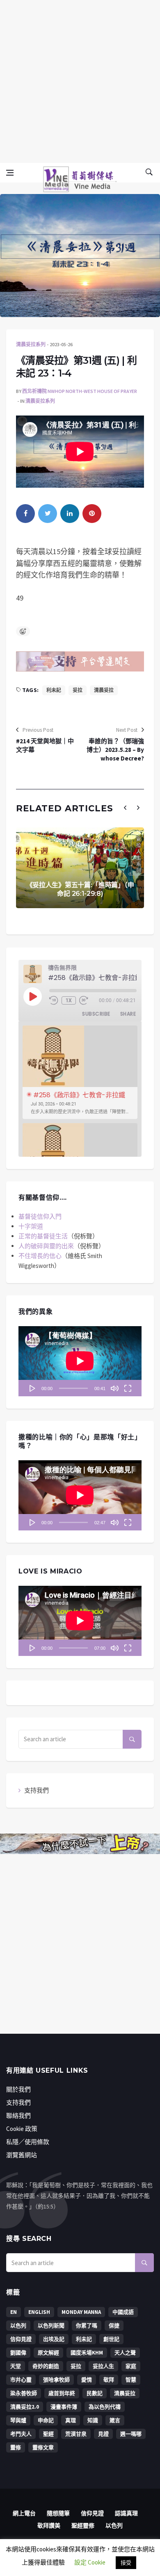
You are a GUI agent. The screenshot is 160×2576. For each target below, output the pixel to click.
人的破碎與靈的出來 (46, 1246)
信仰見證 (21, 2339)
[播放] (32, 1388)
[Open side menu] (10, 173)
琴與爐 (18, 2420)
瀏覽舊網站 (22, 2155)
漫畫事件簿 (64, 2407)
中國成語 (123, 2312)
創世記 (111, 2339)
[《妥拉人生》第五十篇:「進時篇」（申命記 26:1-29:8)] (80, 868)
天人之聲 (125, 2353)
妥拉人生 (103, 2366)
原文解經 (48, 2353)
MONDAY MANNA (81, 2312)
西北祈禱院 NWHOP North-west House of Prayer (80, 391)
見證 (103, 2434)
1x (69, 1000)
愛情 (87, 2380)
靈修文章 (43, 2447)
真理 (71, 2420)
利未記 (54, 690)
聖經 (48, 2434)
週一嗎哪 (131, 2434)
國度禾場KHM (87, 2353)
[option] (80, 1072)
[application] (80, 1361)
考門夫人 (21, 2434)
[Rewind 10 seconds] (54, 1000)
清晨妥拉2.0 (25, 2407)
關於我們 (18, 2089)
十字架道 (31, 1226)
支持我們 (37, 1790)
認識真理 (126, 2513)
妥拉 (78, 690)
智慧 (131, 2380)
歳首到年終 (62, 2393)
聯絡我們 (18, 2116)
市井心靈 (21, 2380)
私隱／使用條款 (28, 2142)
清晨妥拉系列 (31, 344)
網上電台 (24, 2513)
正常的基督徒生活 (43, 1236)
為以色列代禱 (105, 2407)
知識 (93, 2420)
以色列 (18, 2326)
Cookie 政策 (22, 2129)
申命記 (46, 2420)
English (39, 2312)
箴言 (115, 2420)
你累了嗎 (87, 2326)
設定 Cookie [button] (90, 2562)
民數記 (95, 2393)
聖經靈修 (83, 2526)
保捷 (114, 2326)
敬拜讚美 (49, 2526)
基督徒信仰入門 (40, 1216)
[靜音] (114, 1388)
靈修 (16, 2447)
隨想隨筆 (58, 2513)
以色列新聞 (51, 2326)
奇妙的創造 (46, 2366)
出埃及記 (54, 2339)
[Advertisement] (80, 80)
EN (14, 2312)
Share (128, 1014)
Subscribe (96, 1014)
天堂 (16, 2366)
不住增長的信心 (40, 1256)
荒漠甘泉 (76, 2434)
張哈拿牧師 (56, 2380)
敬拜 (109, 2380)
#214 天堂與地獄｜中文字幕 (45, 745)
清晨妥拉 (104, 690)
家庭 (131, 2366)
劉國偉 (18, 2353)
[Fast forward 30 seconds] (84, 1000)
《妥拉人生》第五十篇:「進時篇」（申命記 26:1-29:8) (80, 889)
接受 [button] (126, 2563)
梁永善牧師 (24, 2393)
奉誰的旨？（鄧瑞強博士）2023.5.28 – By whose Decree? (115, 750)
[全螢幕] (128, 1388)
